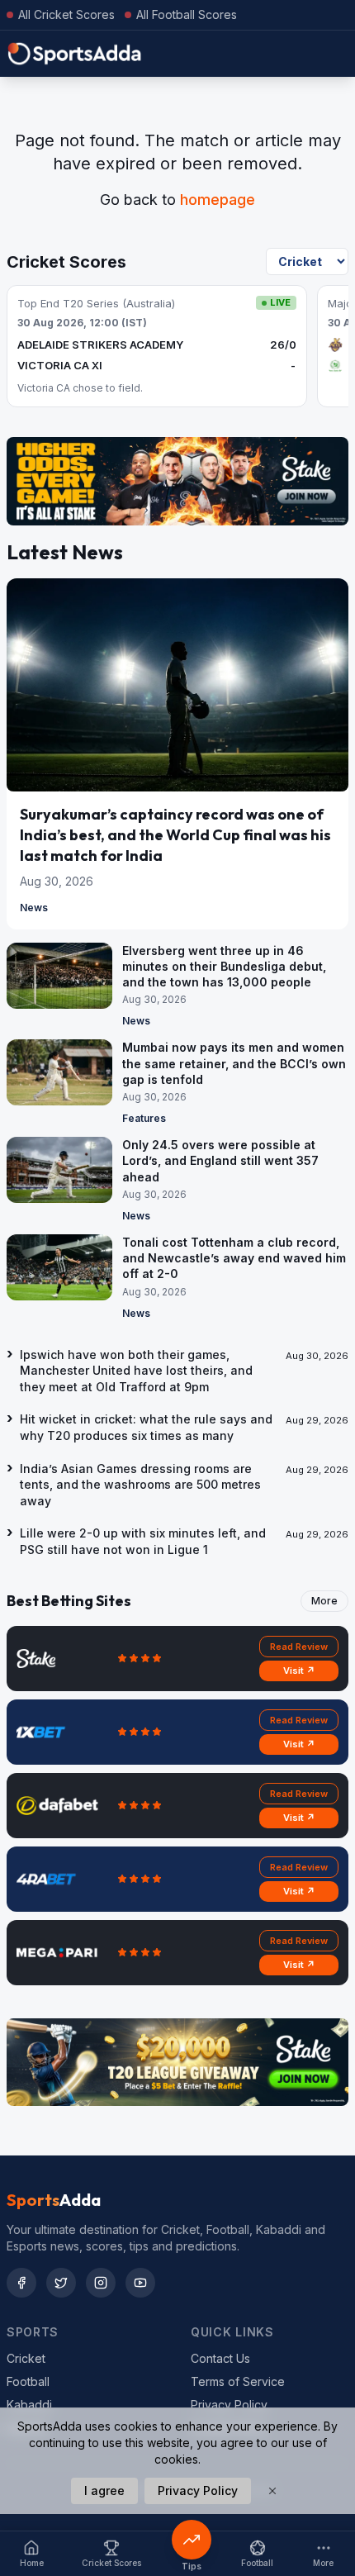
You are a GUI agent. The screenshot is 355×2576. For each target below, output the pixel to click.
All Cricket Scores (66, 14)
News (34, 908)
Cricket (26, 2358)
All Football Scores (187, 14)
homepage (218, 200)
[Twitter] (61, 2283)
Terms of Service (238, 2381)
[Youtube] (140, 2283)
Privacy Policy (229, 2405)
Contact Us (220, 2358)
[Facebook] (21, 2283)
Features (144, 1118)
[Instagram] (101, 2283)
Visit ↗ (299, 1671)
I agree (104, 2490)
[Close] (272, 2491)
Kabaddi (29, 2405)
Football (28, 2381)
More (324, 1601)
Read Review (299, 1647)
